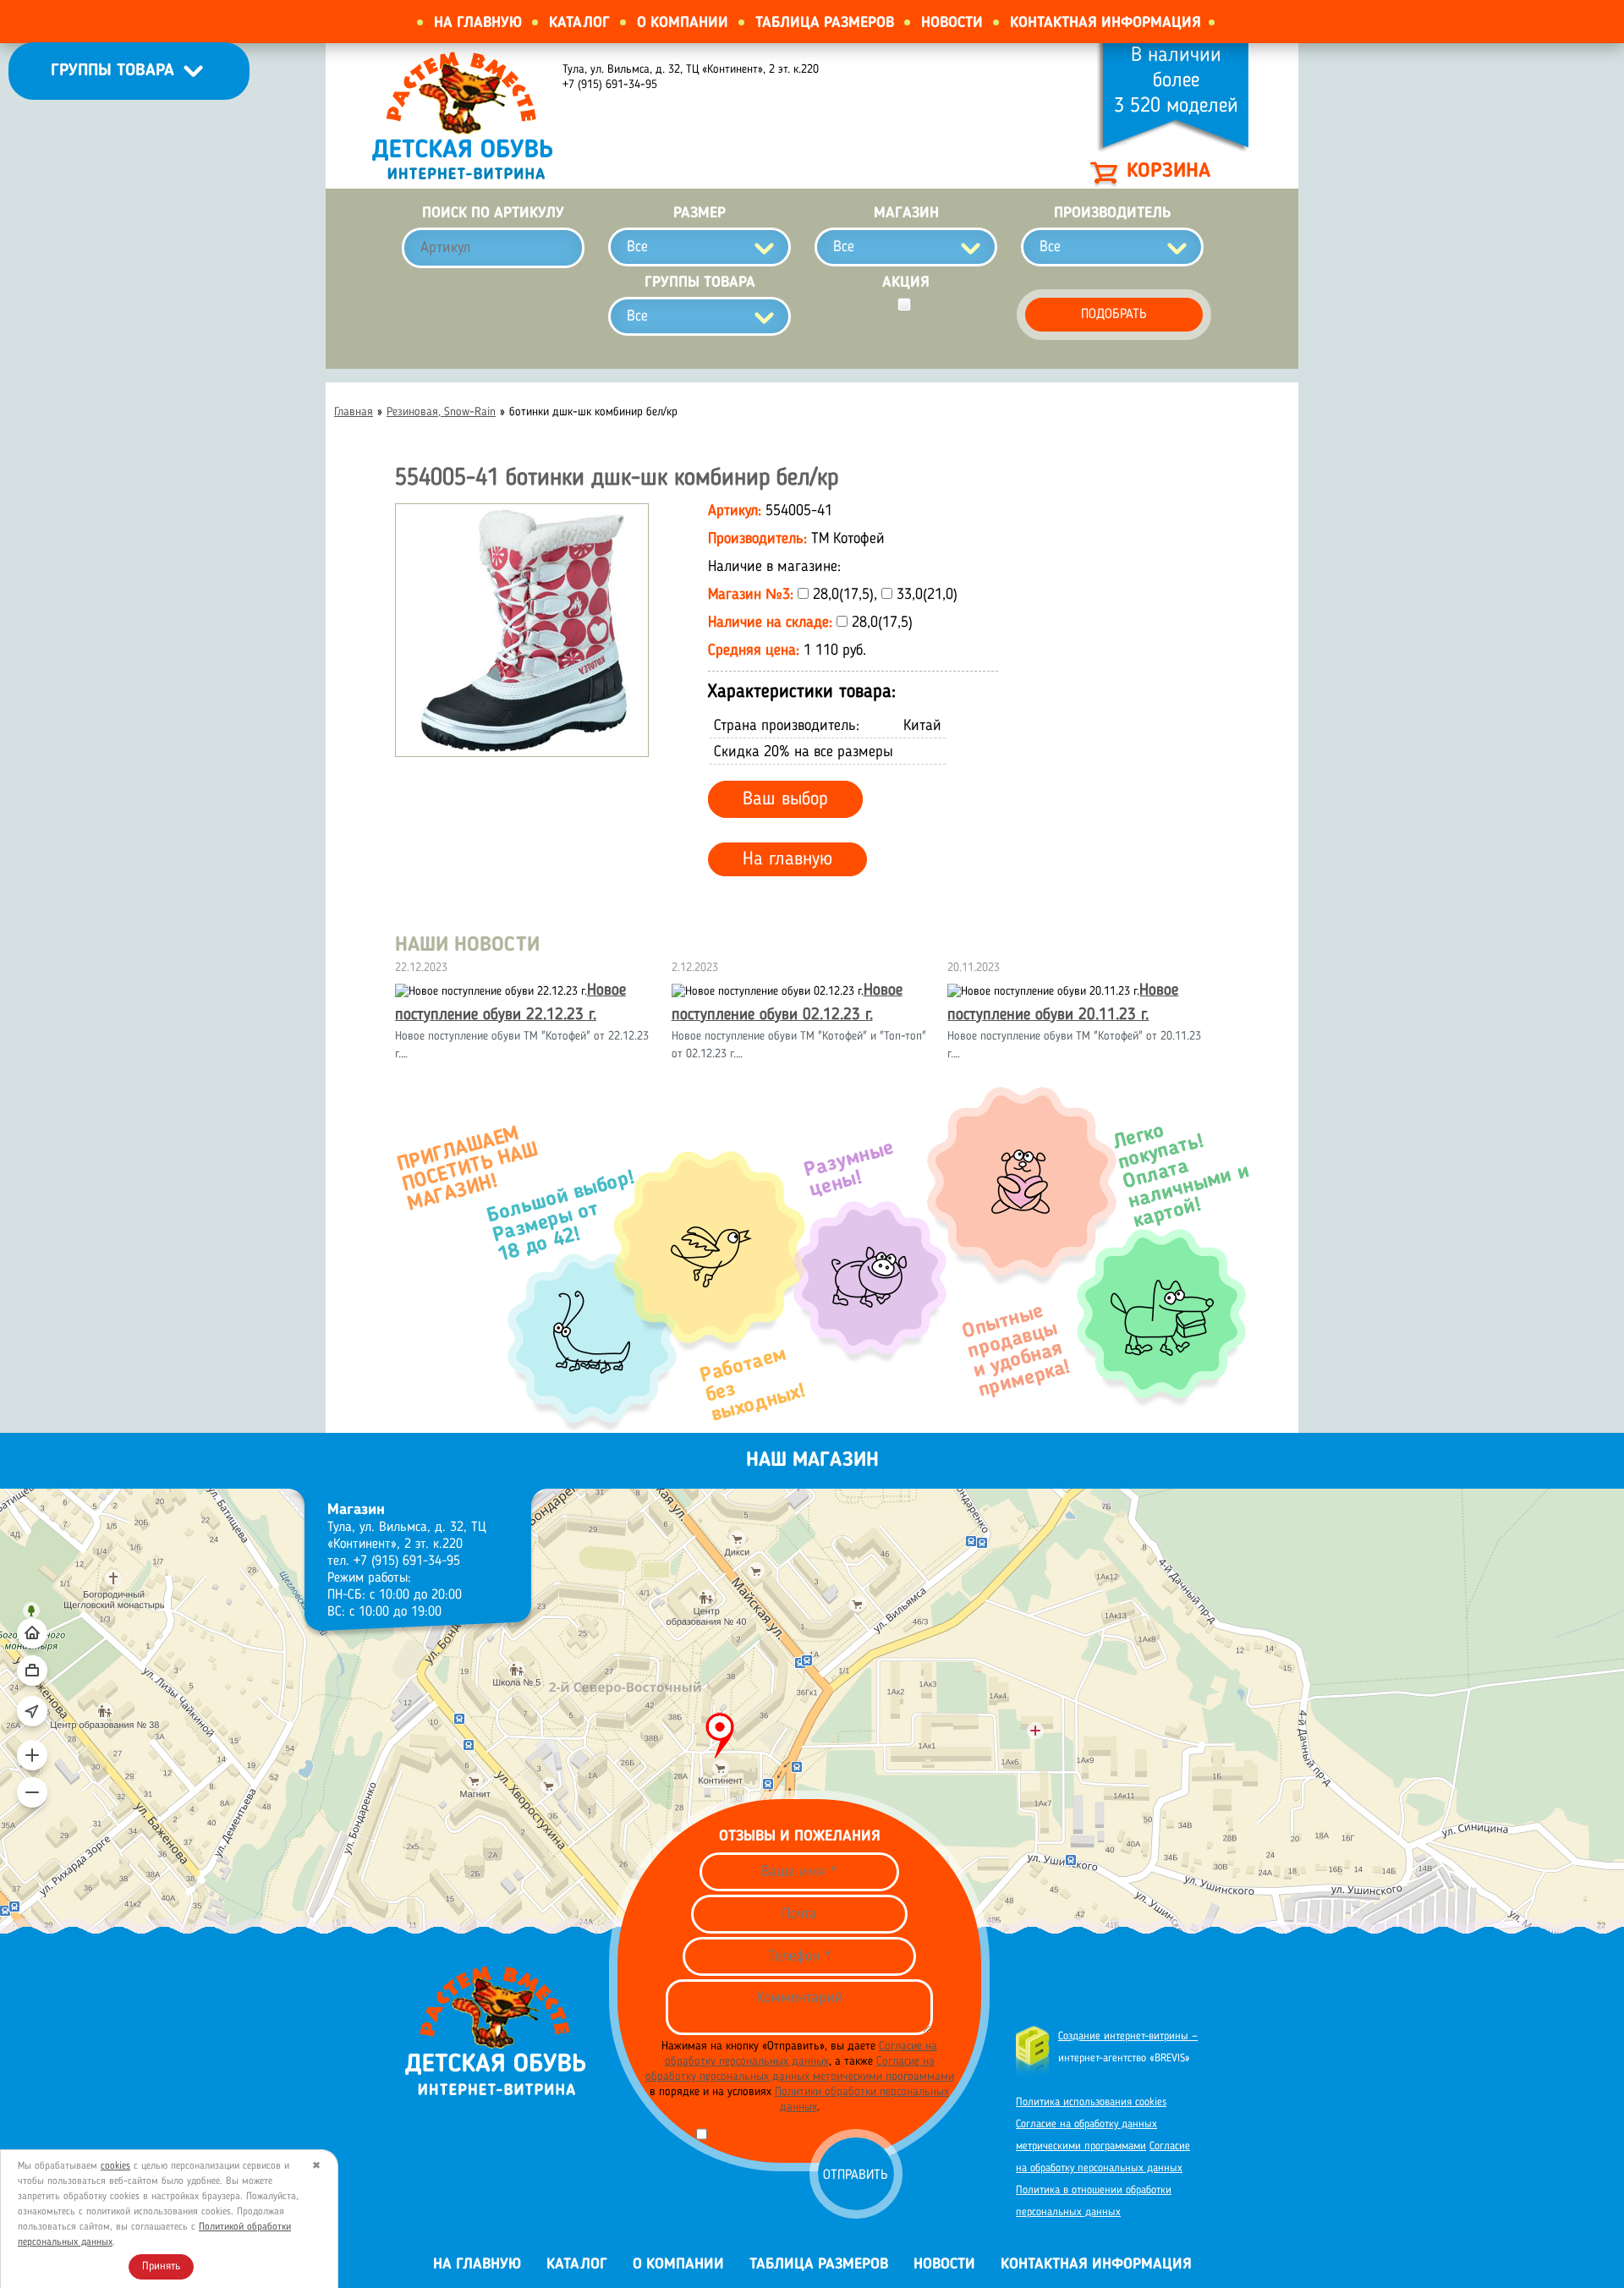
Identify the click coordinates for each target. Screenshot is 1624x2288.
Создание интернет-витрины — (1128, 2036)
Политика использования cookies (1091, 2102)
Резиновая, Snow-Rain (441, 412)
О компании (683, 23)
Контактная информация (1106, 23)
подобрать (1114, 315)
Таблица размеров (825, 23)
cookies (115, 2166)
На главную (478, 23)
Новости (952, 23)
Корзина (1169, 172)
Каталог (579, 23)
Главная (354, 412)
